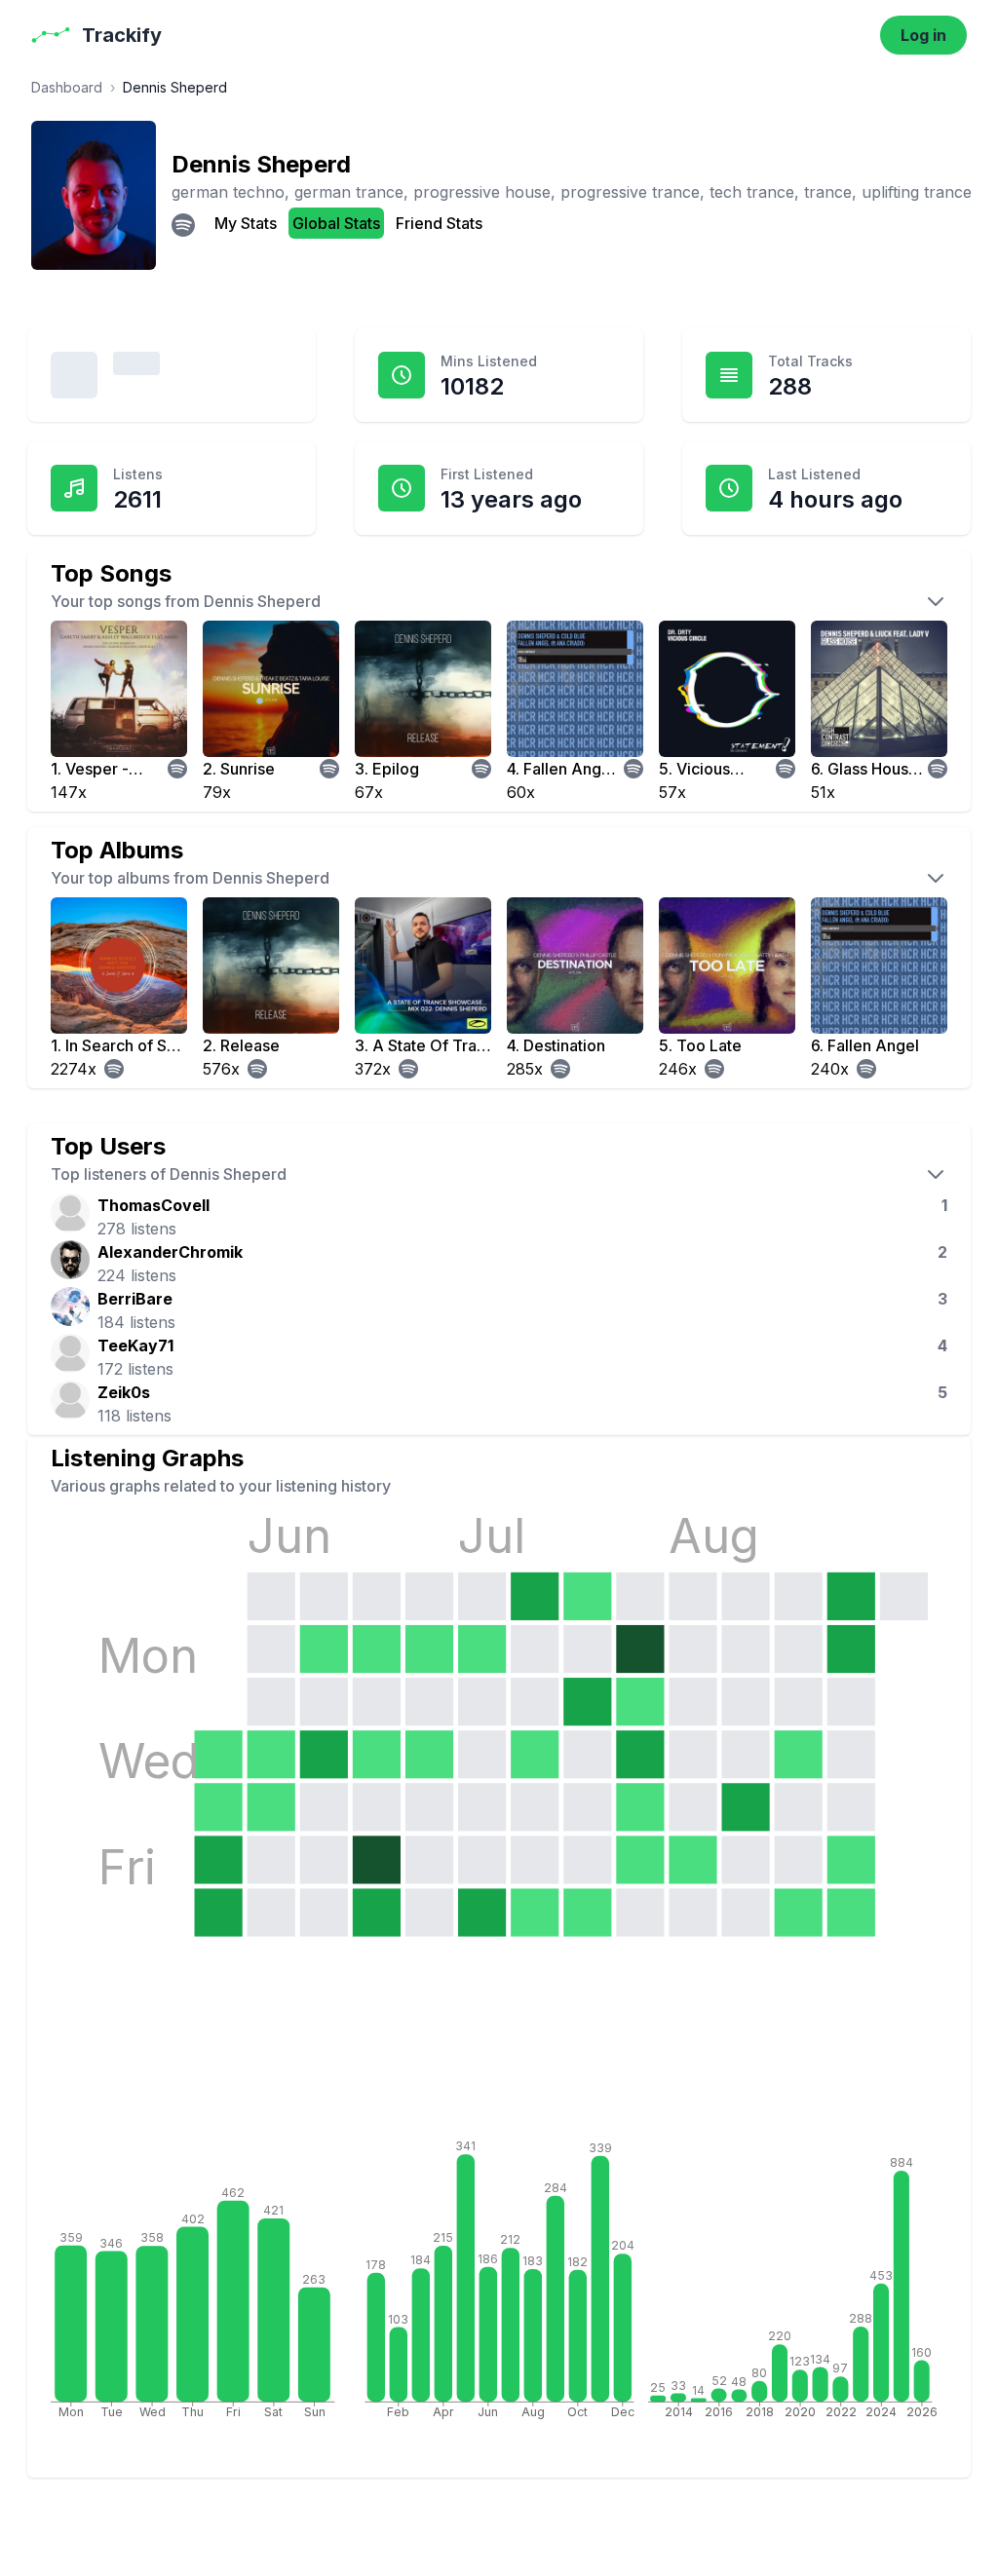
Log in (923, 35)
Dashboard (67, 87)
